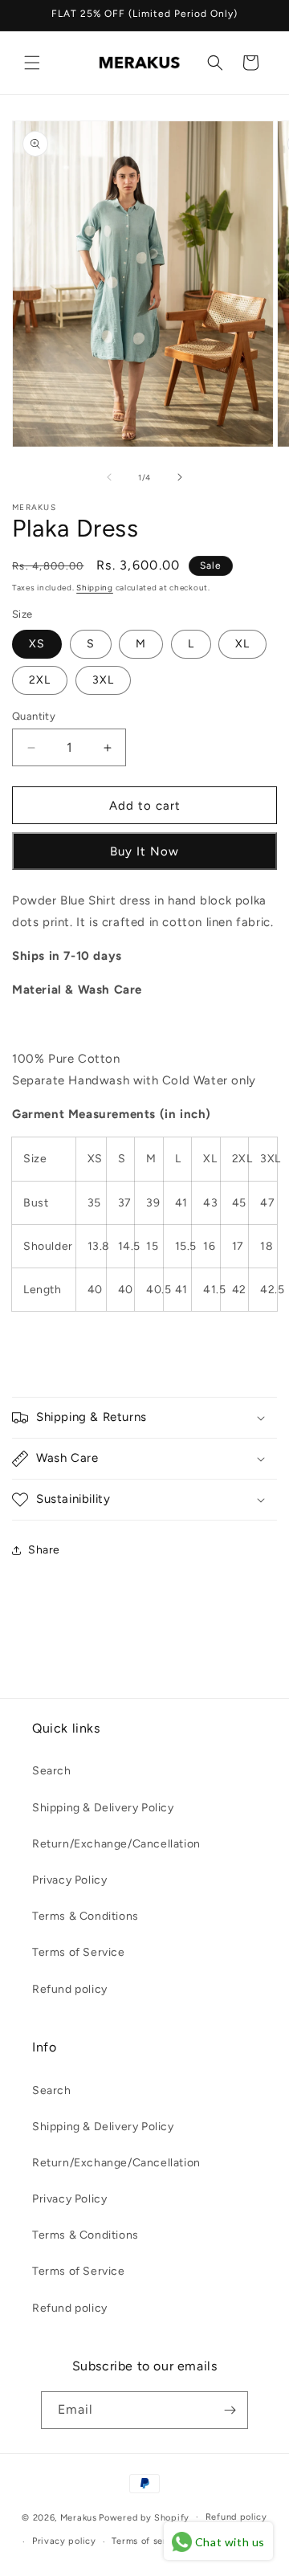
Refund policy (70, 1989)
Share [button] (44, 1550)
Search (52, 1771)
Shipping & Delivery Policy (103, 1808)
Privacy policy (64, 2541)
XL (242, 644)
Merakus (79, 2517)
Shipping (95, 588)
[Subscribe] (230, 2410)
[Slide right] (180, 477)
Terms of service (149, 2541)
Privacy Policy (69, 1880)
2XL (40, 680)
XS (37, 644)
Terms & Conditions (85, 1916)
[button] (32, 63)
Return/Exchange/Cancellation (116, 1844)
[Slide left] (109, 477)
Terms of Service (79, 1952)
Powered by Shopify (144, 2517)
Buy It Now (144, 851)
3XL (103, 680)
